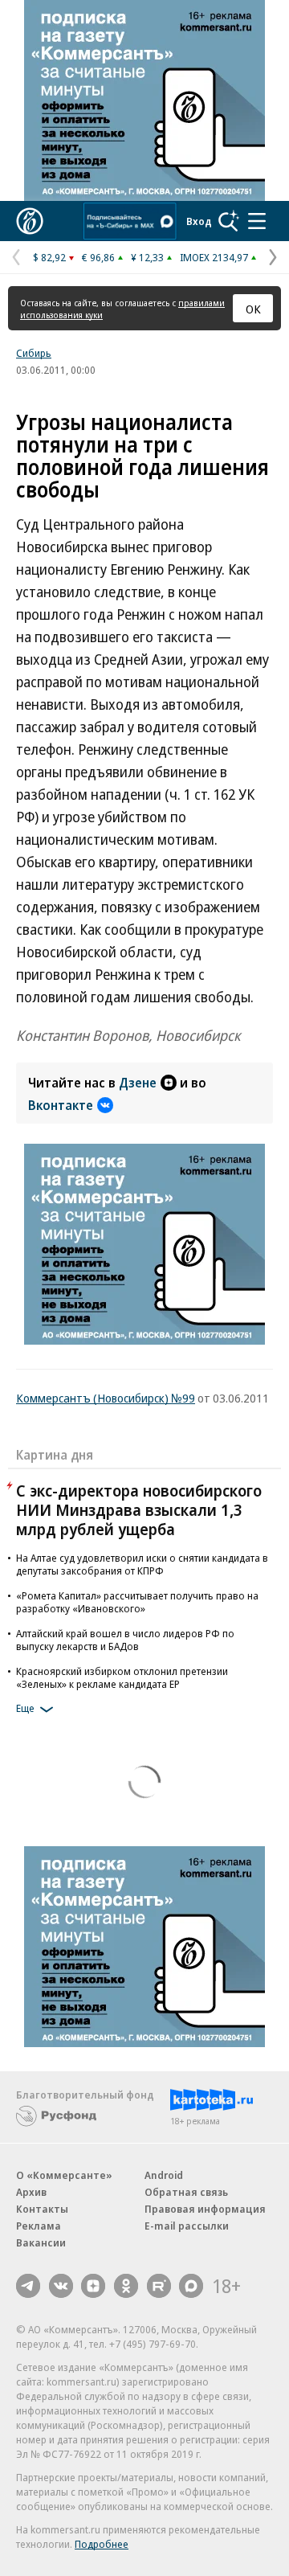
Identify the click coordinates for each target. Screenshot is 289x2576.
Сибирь (34, 353)
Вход (199, 221)
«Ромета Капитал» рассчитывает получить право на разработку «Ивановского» (137, 1602)
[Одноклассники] (126, 2286)
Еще (25, 1708)
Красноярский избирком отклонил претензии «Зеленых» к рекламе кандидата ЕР (122, 1677)
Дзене (138, 1083)
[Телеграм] (28, 2286)
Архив (31, 2192)
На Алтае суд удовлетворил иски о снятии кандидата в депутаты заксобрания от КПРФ (142, 1564)
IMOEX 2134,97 (214, 257)
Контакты (42, 2209)
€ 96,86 (98, 257)
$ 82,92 (49, 257)
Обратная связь (186, 2192)
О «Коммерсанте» (64, 2175)
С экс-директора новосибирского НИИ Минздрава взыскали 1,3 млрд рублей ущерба (139, 1510)
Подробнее (102, 2544)
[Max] (191, 2286)
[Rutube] (159, 2286)
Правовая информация (205, 2209)
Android (164, 2175)
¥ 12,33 (147, 257)
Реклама (39, 2226)
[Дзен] (93, 2286)
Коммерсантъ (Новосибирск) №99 (106, 1398)
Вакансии (41, 2242)
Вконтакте (61, 1105)
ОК (253, 309)
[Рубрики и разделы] (257, 221)
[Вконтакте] (61, 2286)
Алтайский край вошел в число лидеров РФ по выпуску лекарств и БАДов (125, 1640)
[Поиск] (229, 221)
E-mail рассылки (187, 2226)
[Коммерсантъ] (30, 221)
